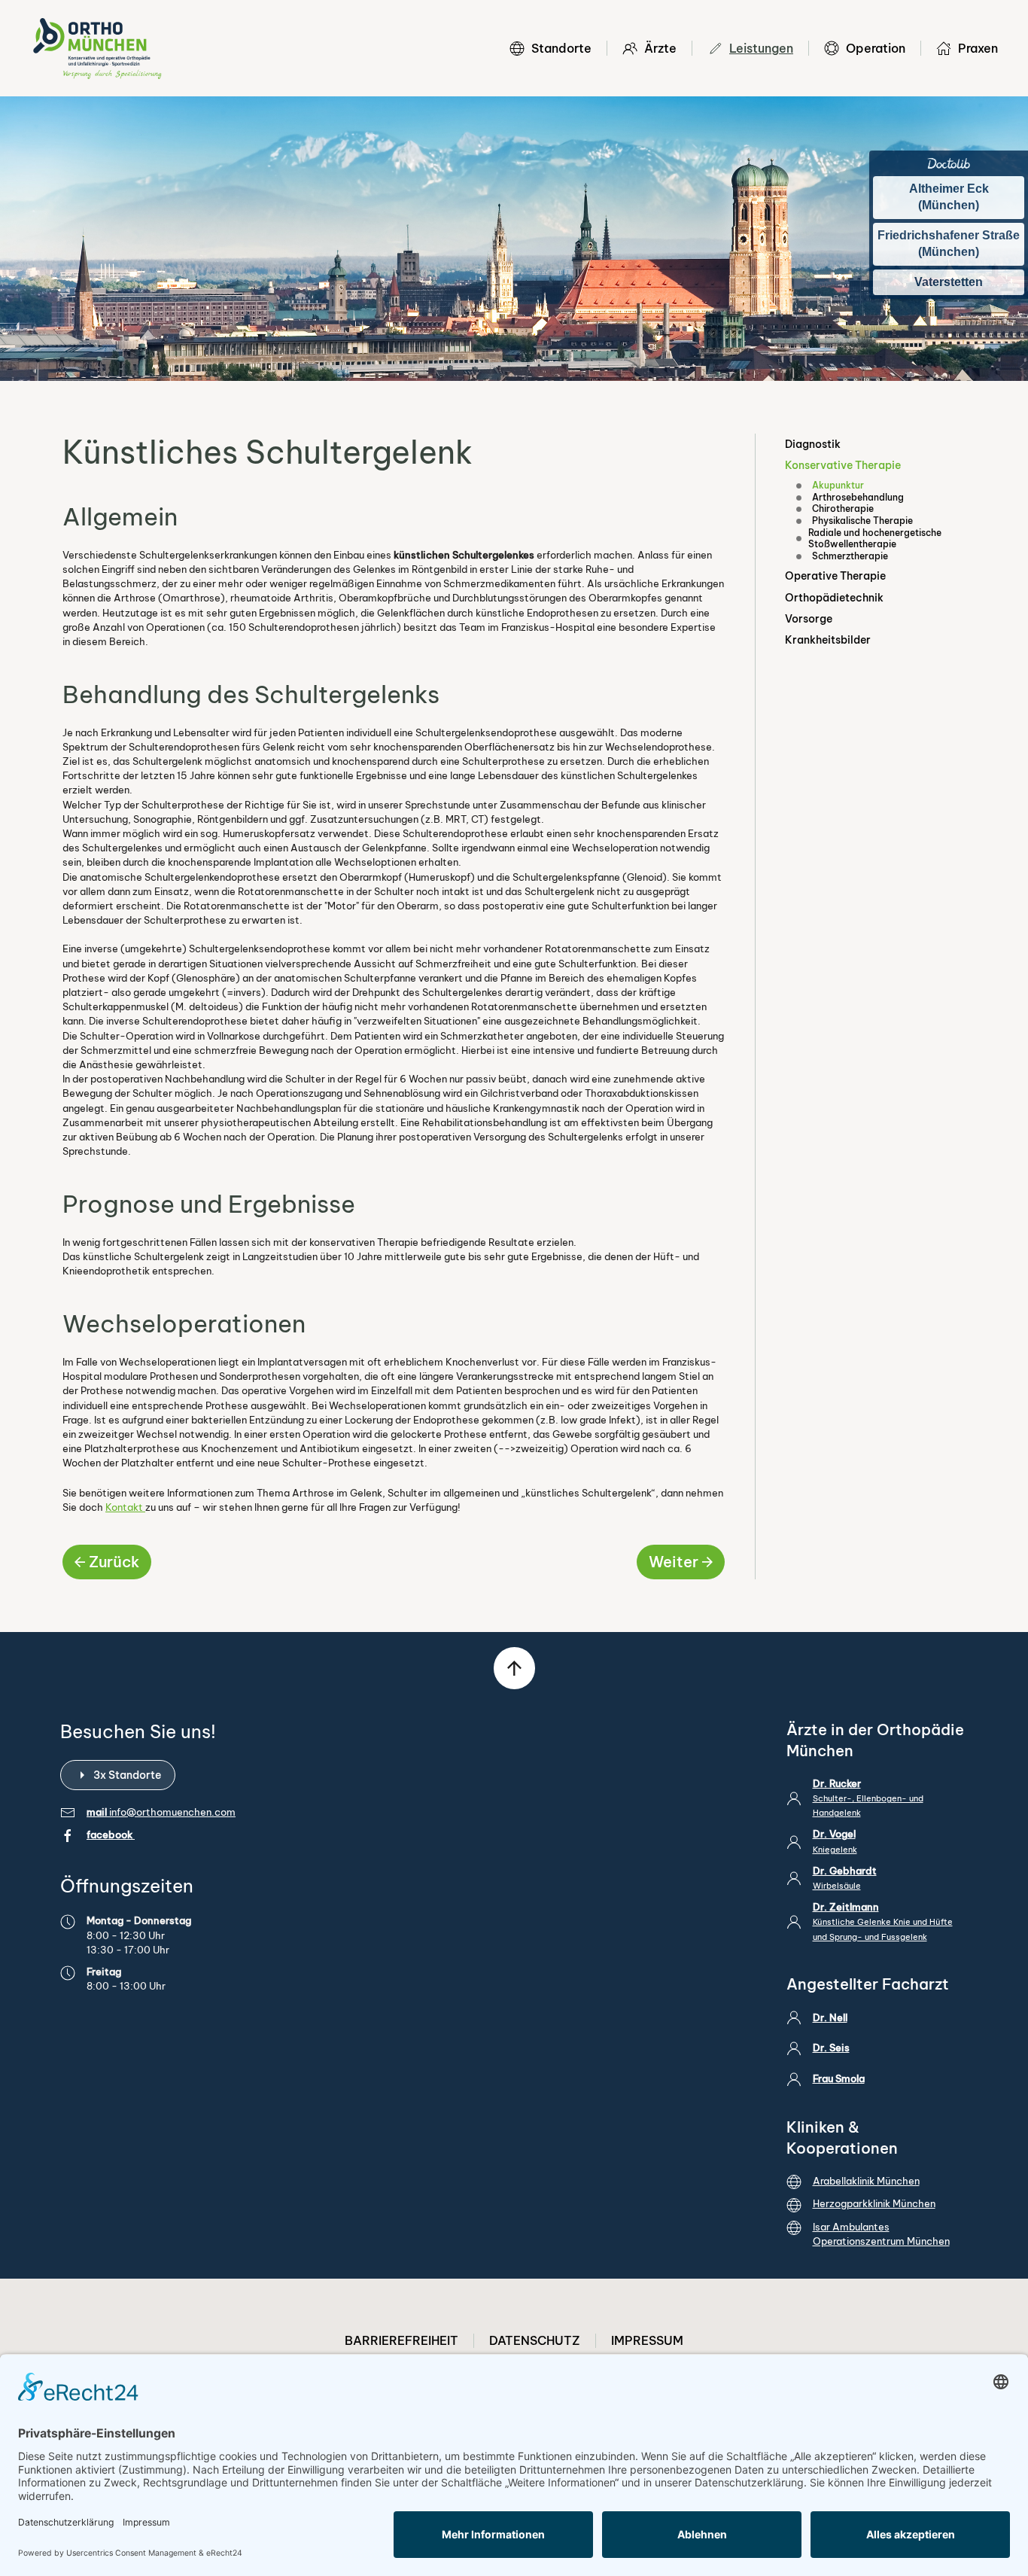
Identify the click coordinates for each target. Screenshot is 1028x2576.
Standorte (561, 48)
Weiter (674, 1562)
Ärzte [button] (660, 48)
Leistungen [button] (761, 48)
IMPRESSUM (647, 2340)
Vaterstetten (949, 282)
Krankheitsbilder (828, 640)
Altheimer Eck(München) (949, 197)
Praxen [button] (978, 48)
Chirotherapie (843, 509)
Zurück (114, 1562)
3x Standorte (127, 1775)
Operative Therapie (835, 576)
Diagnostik (813, 444)
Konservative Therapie (843, 465)
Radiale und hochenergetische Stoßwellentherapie (875, 539)
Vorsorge (809, 619)
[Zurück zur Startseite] (97, 48)
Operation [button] (876, 48)
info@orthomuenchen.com (172, 1812)
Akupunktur (838, 485)
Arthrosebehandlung (858, 497)
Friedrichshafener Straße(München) (949, 244)
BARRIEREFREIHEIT (401, 2340)
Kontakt (125, 1507)
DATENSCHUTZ (535, 2340)
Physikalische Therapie (862, 521)
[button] (514, 1668)
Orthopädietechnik (834, 598)
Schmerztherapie (850, 556)
